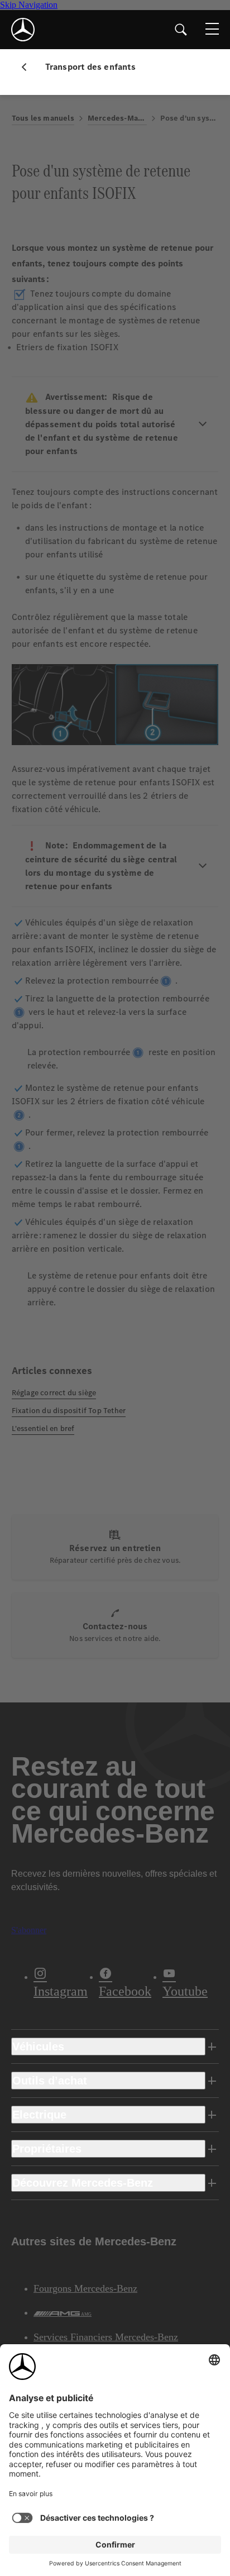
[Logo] (23, 30)
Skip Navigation (29, 5)
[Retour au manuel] (28, 67)
